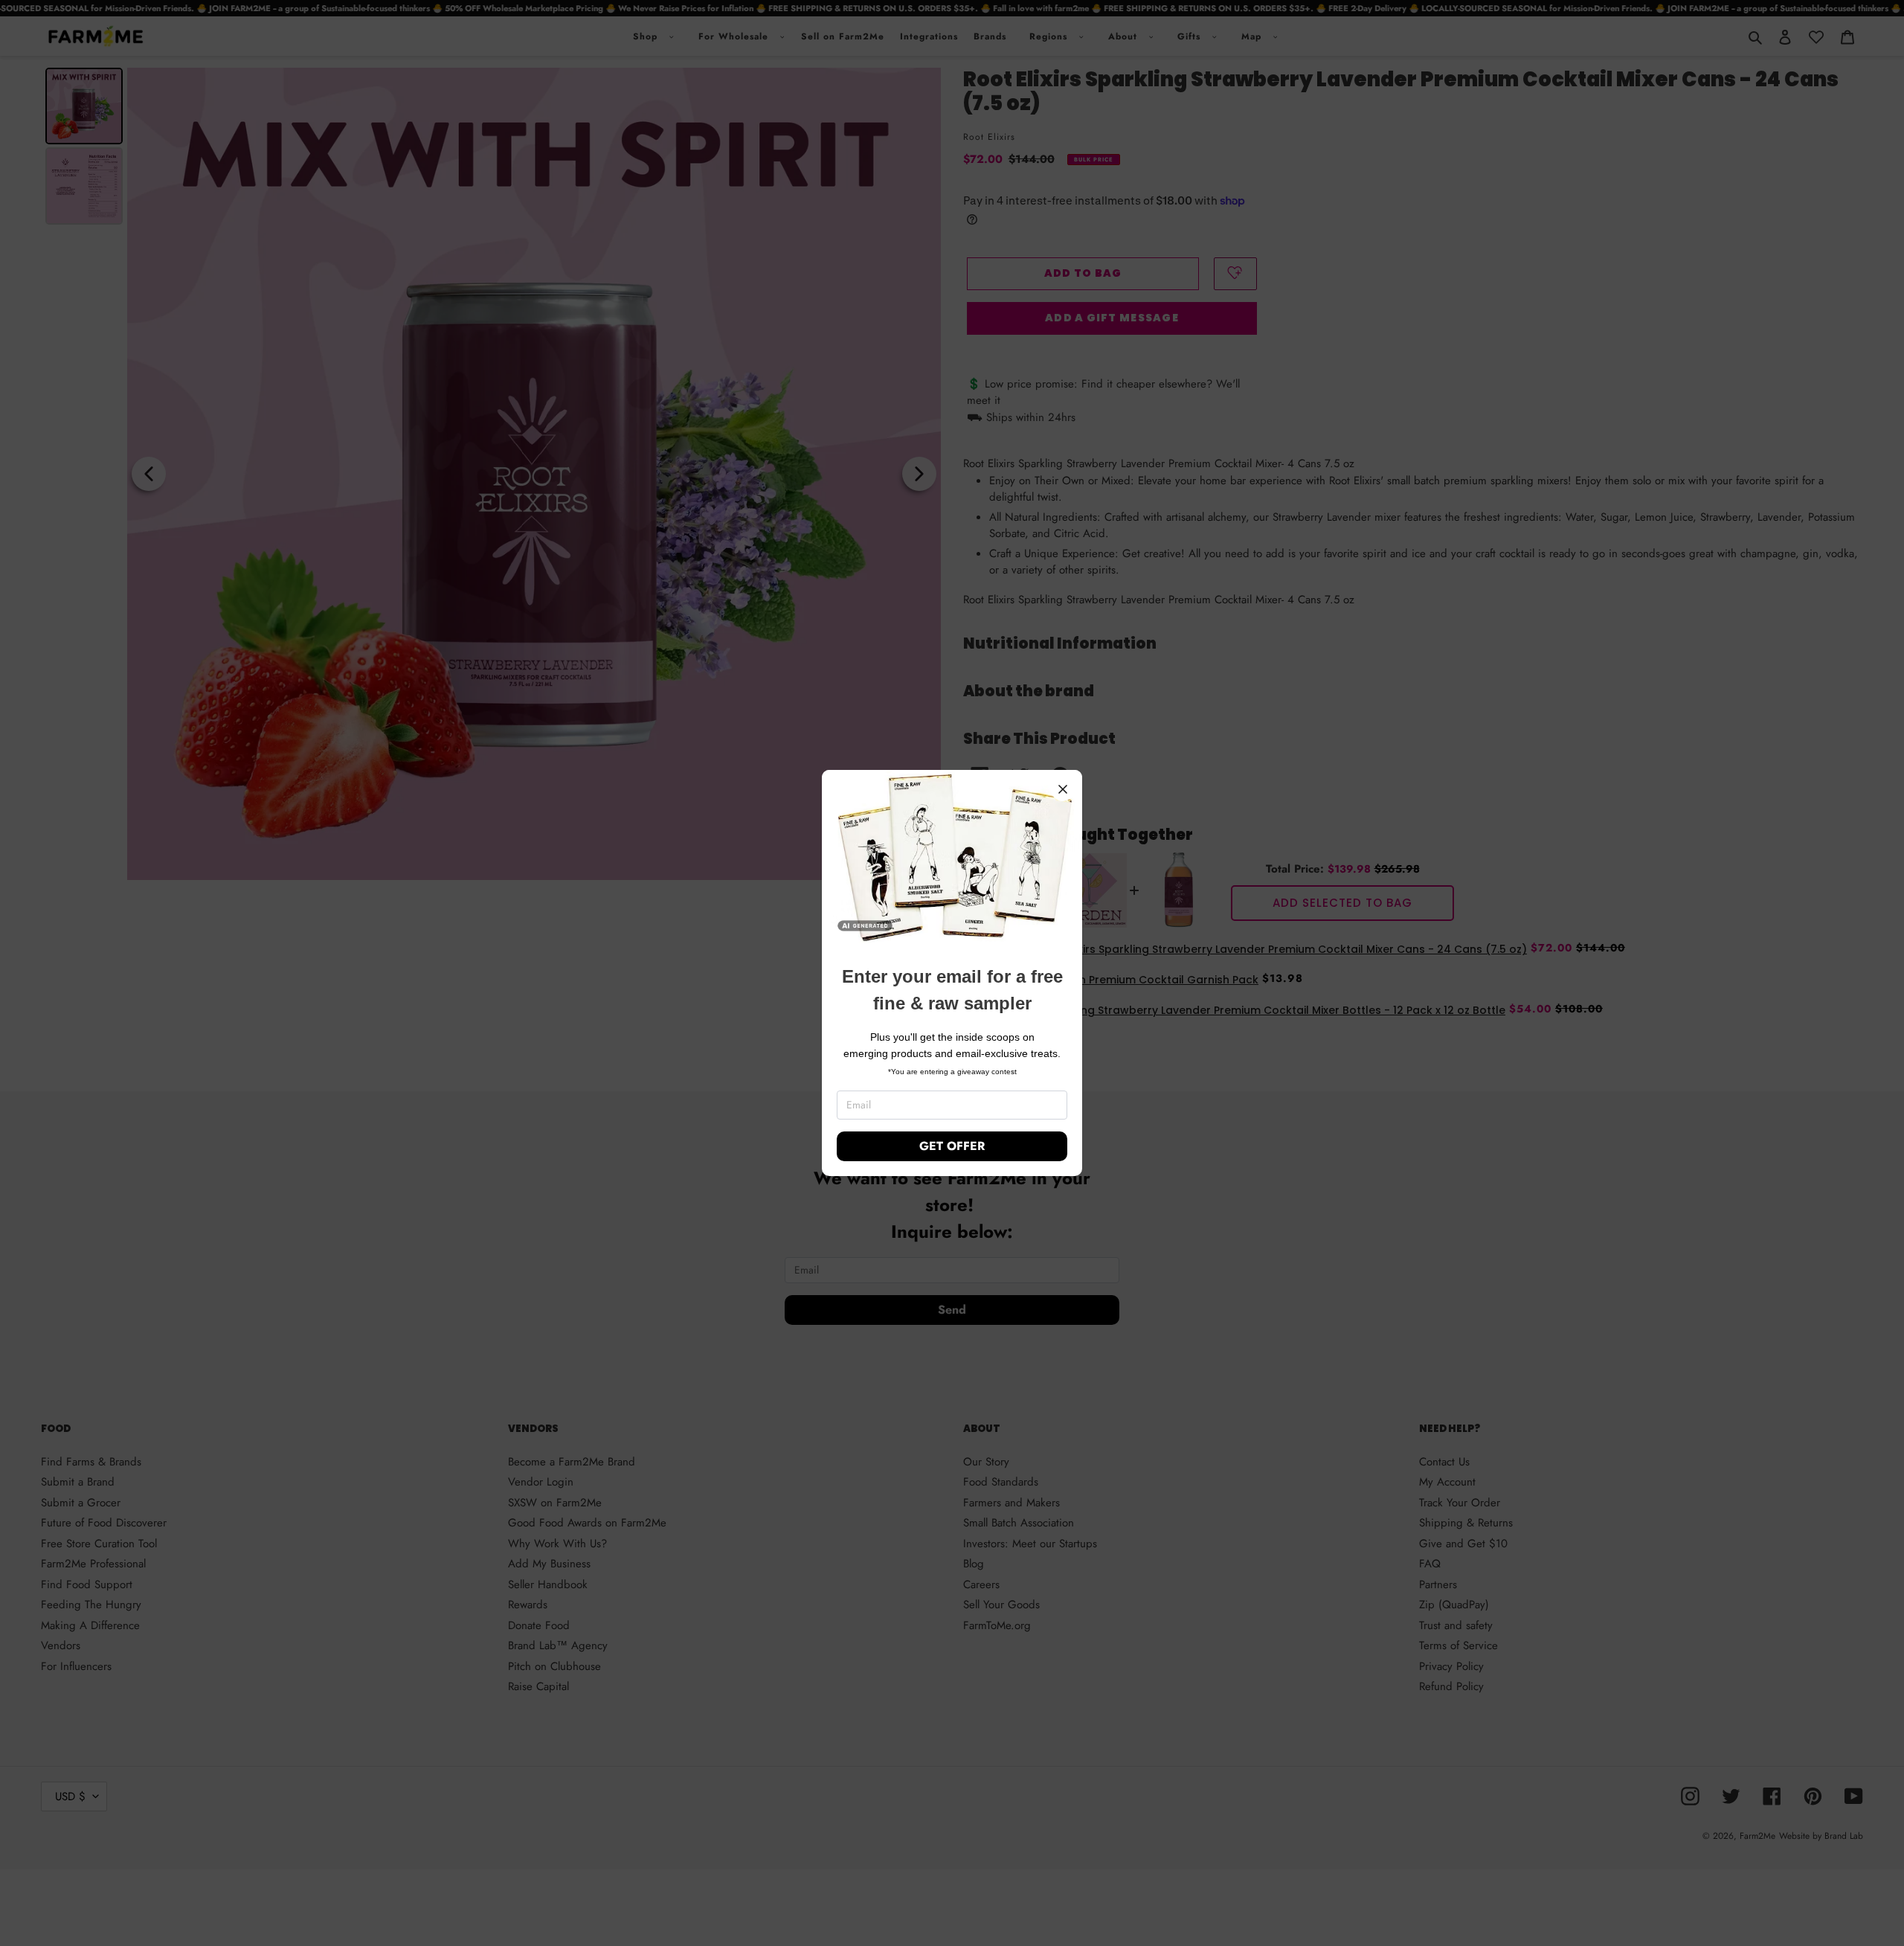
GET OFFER (952, 1146)
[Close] (1063, 789)
